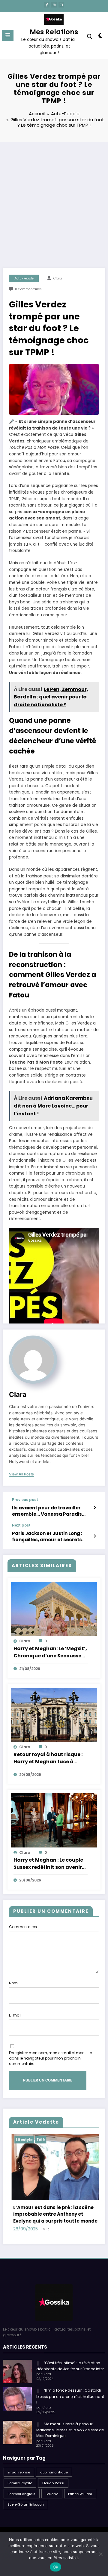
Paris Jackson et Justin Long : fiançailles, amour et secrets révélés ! (47, 1537)
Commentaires (23, 1927)
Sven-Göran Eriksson (26, 2490)
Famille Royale (20, 2469)
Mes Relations (54, 32)
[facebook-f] (47, 5)
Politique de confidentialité (31, 2520)
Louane (52, 2479)
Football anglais (21, 2479)
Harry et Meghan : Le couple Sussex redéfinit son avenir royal (48, 1864)
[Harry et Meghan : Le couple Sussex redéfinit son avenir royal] (54, 1820)
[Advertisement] (54, 199)
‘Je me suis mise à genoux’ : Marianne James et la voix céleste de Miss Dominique (70, 2416)
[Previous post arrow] (95, 1508)
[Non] (100, 2554)
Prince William (80, 2479)
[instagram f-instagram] (54, 5)
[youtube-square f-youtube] (61, 5)
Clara (58, 278)
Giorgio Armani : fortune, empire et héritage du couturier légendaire (55, 2203)
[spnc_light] (101, 37)
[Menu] (8, 35)
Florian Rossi (53, 2469)
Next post (21, 1525)
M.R (46, 2215)
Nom (13, 1983)
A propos (84, 2520)
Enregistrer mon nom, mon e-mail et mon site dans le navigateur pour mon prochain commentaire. (50, 2058)
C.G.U (64, 2520)
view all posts (21, 1474)
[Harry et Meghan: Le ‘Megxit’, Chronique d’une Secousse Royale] (54, 1608)
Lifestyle (53, 2140)
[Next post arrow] (95, 1536)
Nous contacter (50, 2526)
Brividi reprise (19, 2458)
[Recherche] (90, 37)
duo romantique (54, 2458)
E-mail (15, 2015)
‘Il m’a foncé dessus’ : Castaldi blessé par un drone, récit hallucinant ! (70, 2382)
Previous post (25, 1500)
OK (56, 2567)
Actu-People (24, 278)
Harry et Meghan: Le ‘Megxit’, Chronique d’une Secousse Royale (50, 1652)
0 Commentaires (28, 289)
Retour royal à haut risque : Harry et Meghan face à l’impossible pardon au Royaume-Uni (48, 1758)
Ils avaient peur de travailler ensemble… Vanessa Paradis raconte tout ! (47, 1511)
